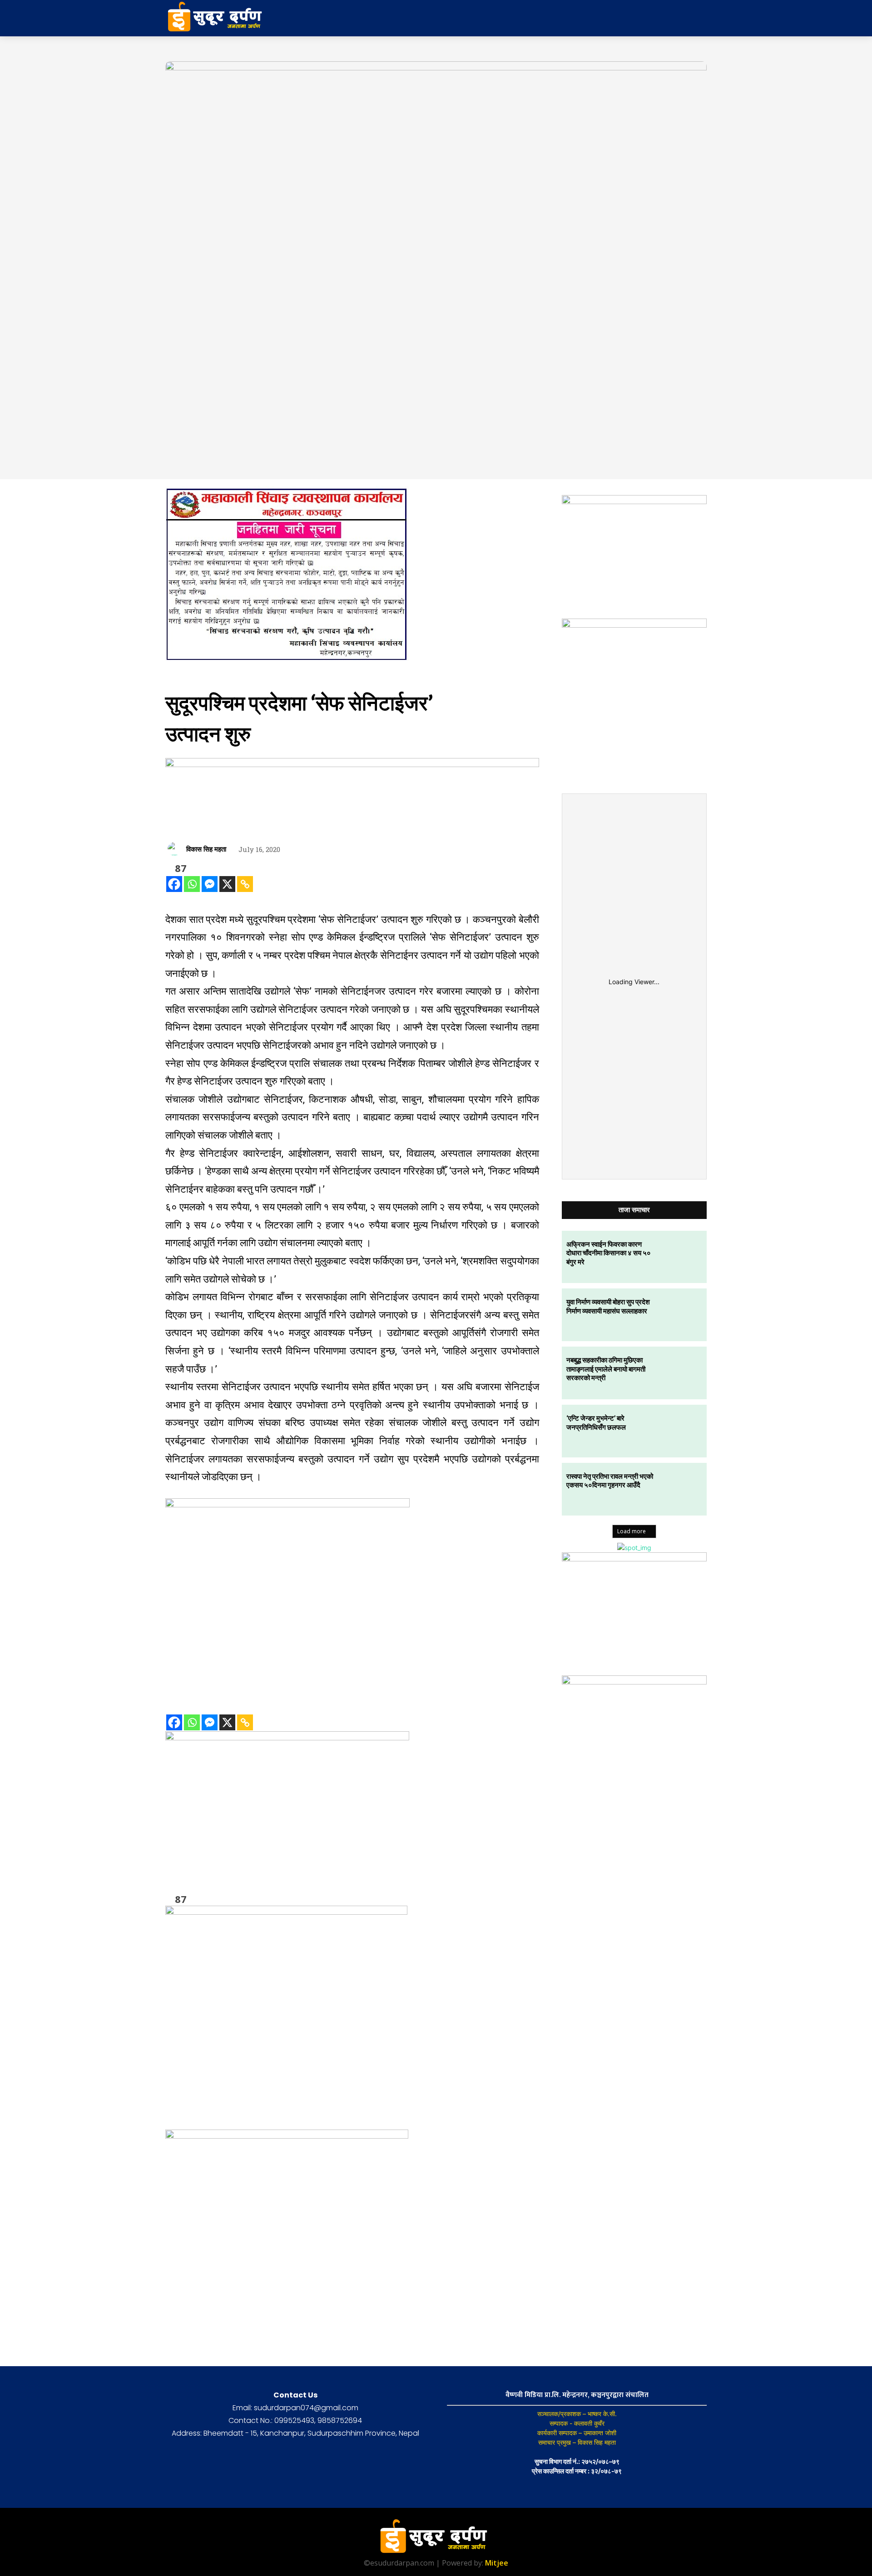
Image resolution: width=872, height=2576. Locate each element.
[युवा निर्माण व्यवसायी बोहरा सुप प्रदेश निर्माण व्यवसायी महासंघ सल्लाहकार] (680, 1315)
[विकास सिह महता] (176, 849)
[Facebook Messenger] (210, 884)
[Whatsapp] (192, 884)
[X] (227, 884)
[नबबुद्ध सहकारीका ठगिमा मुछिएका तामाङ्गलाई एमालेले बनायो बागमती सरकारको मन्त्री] (680, 1373)
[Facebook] (174, 884)
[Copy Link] (245, 884)
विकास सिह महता (206, 849)
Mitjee (497, 2563)
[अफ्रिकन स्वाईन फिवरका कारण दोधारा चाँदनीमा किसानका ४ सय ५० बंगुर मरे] (680, 1257)
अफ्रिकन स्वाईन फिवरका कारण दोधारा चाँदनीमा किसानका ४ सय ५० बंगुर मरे (609, 1253)
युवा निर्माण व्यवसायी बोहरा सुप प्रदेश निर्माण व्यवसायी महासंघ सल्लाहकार (608, 1306)
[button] (635, 18)
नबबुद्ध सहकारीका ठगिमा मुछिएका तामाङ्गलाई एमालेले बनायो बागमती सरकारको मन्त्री (606, 1369)
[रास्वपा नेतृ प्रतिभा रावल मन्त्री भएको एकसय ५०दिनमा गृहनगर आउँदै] (680, 1489)
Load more (632, 1531)
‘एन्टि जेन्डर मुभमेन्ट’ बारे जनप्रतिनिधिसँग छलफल (596, 1422)
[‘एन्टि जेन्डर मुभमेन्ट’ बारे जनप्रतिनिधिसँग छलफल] (680, 1431)
